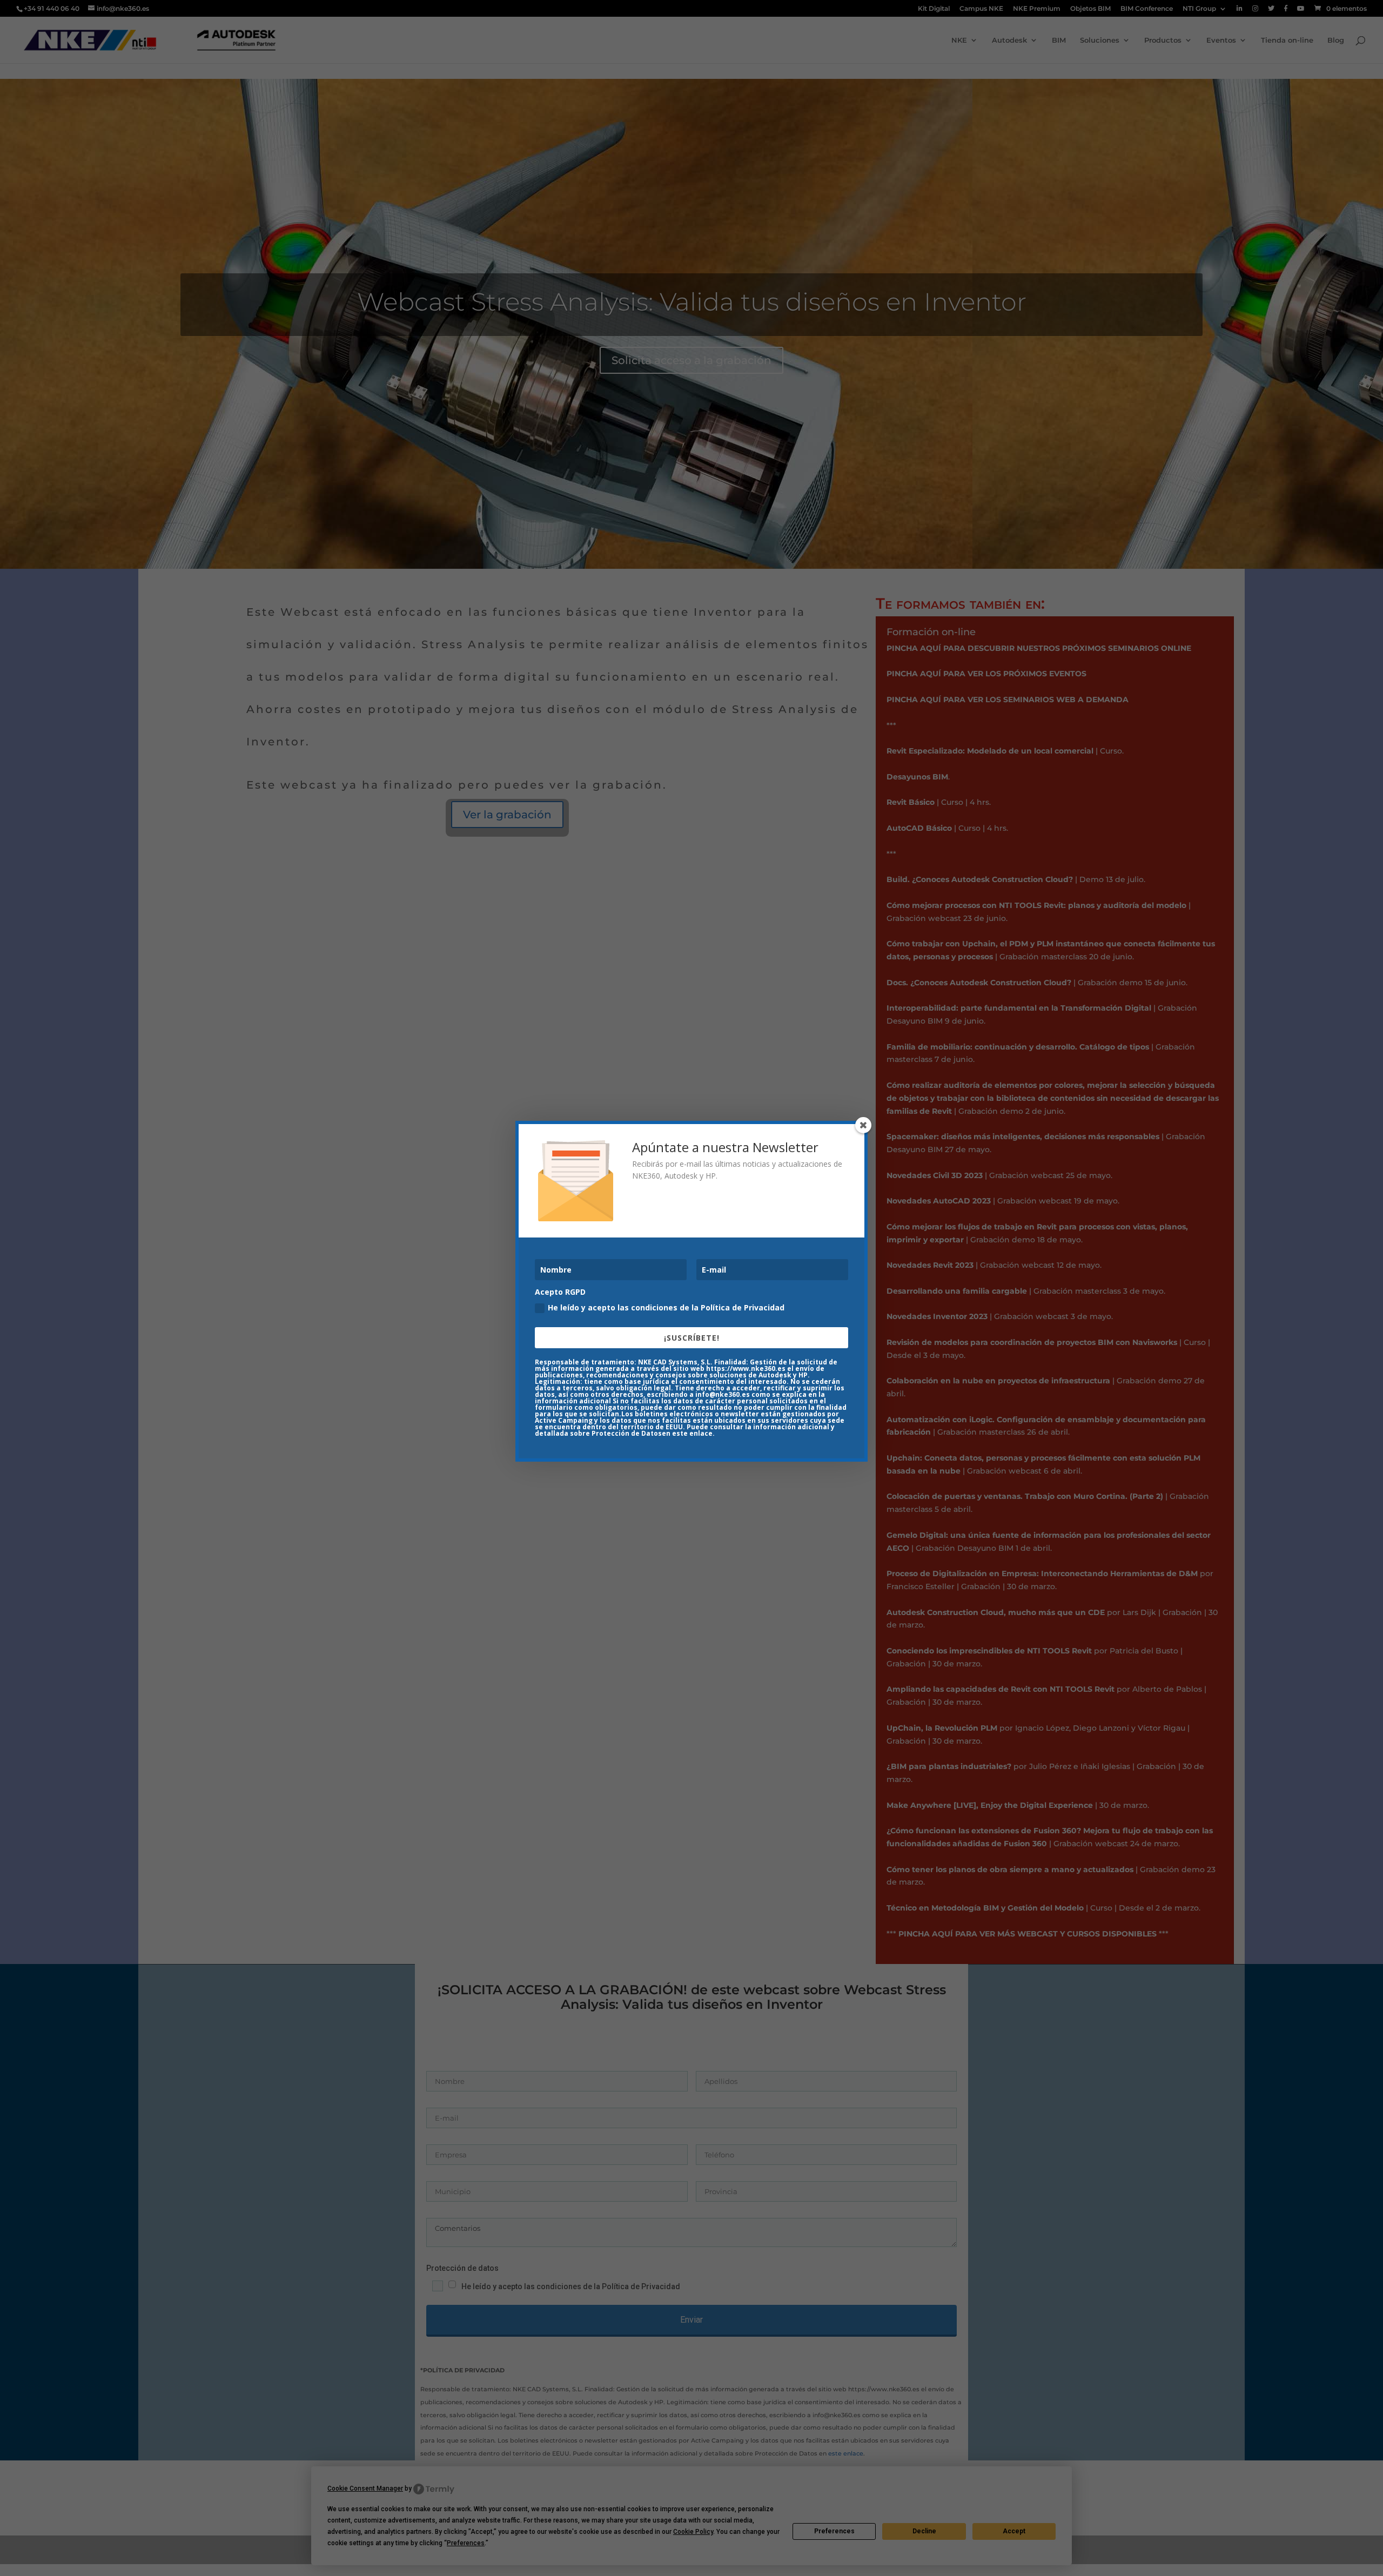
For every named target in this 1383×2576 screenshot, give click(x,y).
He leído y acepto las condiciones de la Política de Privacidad (666, 1307)
